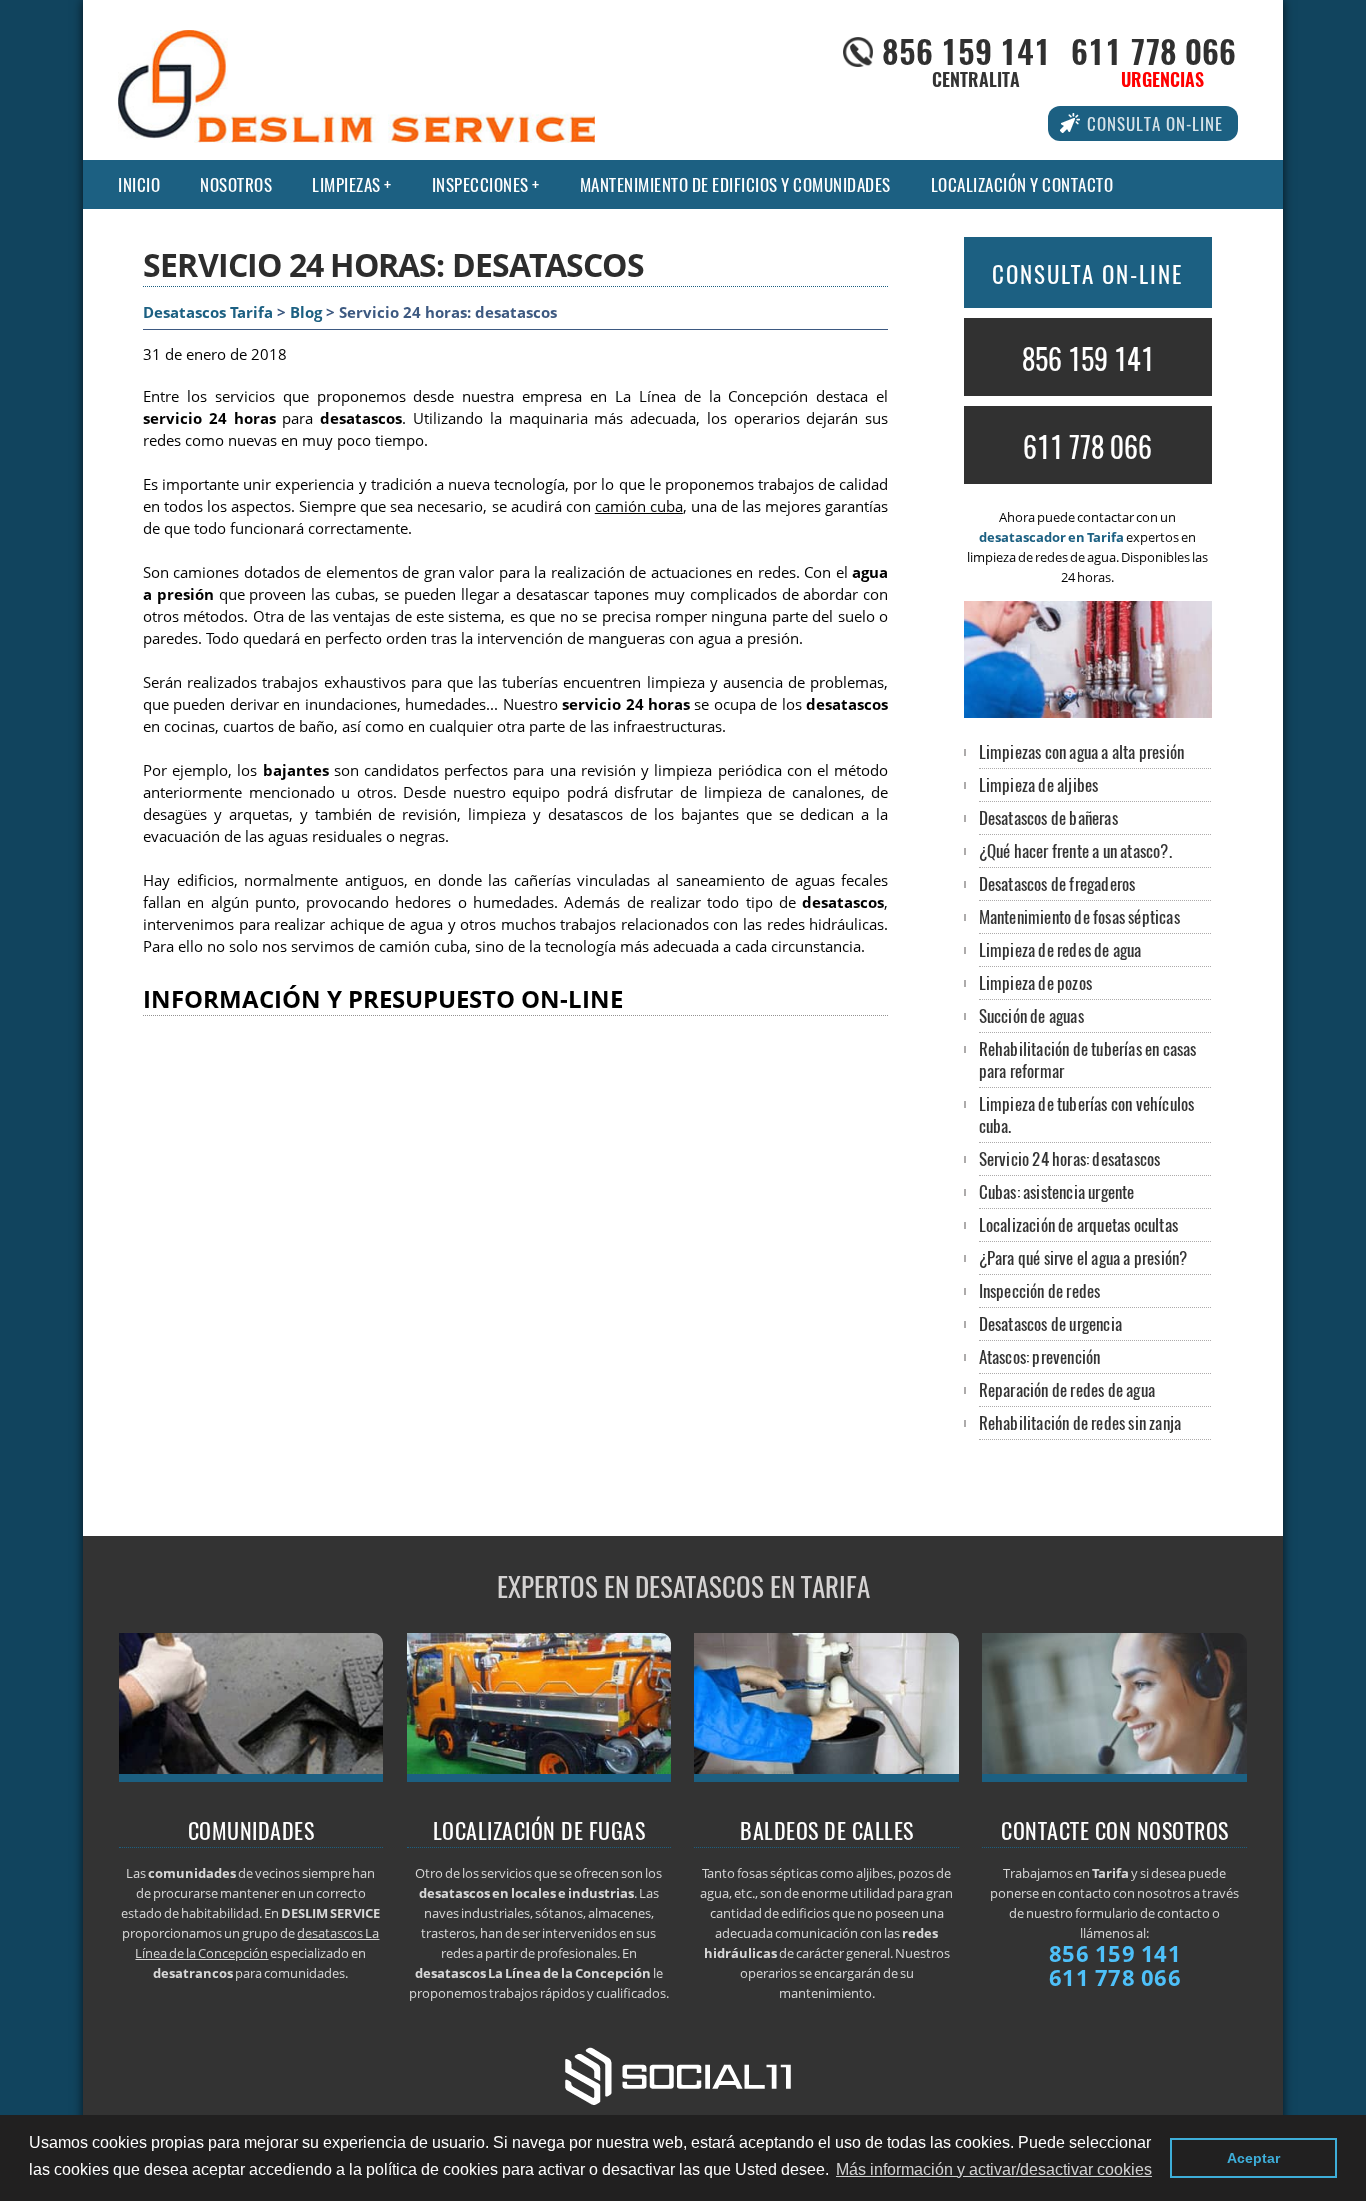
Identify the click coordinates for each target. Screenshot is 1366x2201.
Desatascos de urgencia (1050, 1323)
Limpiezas (346, 184)
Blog (306, 312)
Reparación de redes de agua (1067, 1389)
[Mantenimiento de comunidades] (251, 1776)
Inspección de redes (1040, 1290)
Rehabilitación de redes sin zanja (1080, 1422)
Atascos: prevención (1040, 1356)
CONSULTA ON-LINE (1087, 274)
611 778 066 (1153, 50)
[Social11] (683, 2074)
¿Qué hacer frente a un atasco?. (1075, 850)
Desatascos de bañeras (1048, 817)
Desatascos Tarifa (208, 312)
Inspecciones (480, 184)
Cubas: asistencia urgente (1057, 1191)
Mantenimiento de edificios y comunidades (735, 184)
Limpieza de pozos (1035, 982)
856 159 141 (966, 50)
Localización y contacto (1022, 184)
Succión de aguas (1031, 1015)
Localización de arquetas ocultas (1078, 1224)
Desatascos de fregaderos (1057, 883)
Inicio (139, 184)
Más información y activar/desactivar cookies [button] (994, 2169)
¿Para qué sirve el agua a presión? (1083, 1257)
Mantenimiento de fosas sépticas (1079, 916)
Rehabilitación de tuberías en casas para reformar (1088, 1059)
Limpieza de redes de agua (1060, 949)
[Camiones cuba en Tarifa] (539, 1776)
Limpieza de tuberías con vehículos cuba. (1087, 1114)
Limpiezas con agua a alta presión (1082, 751)
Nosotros (236, 184)
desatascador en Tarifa (1051, 537)
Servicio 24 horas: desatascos (1070, 1158)
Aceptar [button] (1253, 2158)
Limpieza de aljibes (1039, 784)
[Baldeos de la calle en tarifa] (826, 1776)
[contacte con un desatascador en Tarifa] (1114, 1776)
